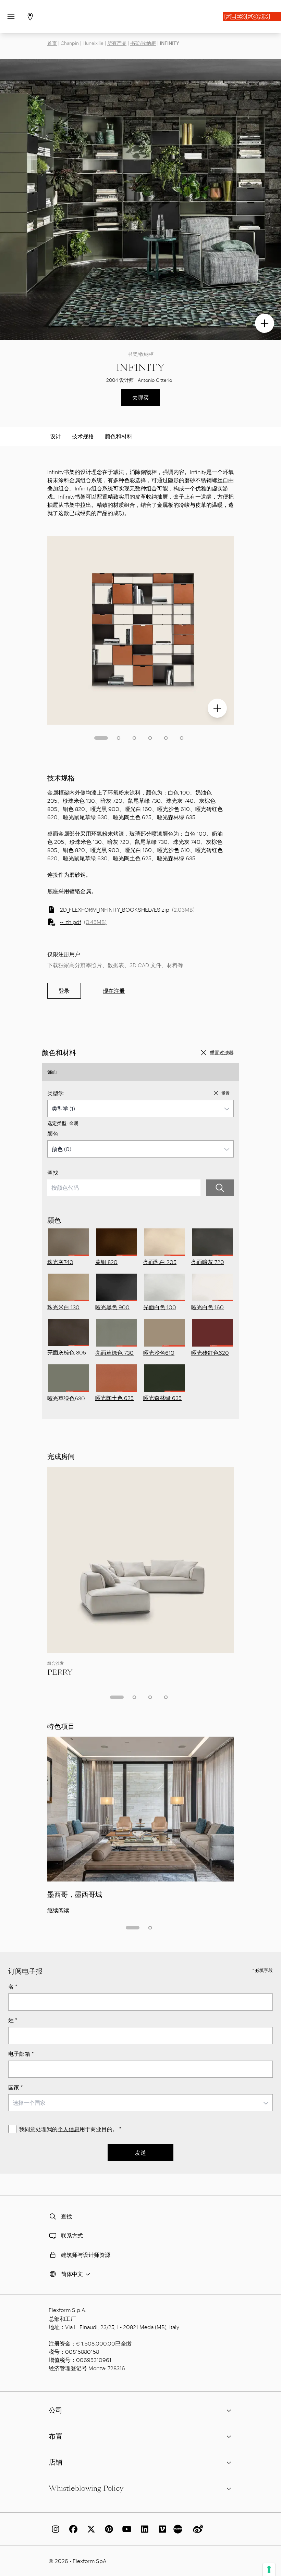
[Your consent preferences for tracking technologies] (269, 2569)
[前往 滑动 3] (134, 738)
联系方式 (72, 2235)
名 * (13, 1986)
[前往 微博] (197, 2529)
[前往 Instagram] (54, 2529)
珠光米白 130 (63, 1307)
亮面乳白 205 (160, 1262)
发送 (140, 2153)
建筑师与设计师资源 (86, 2255)
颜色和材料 (119, 436)
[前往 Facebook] (72, 2529)
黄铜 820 (106, 1262)
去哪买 (140, 397)
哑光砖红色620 (210, 1353)
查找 (53, 1172)
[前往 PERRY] (140, 1560)
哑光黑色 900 (112, 1307)
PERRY (60, 1672)
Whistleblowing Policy (86, 2488)
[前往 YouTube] (125, 2529)
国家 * (16, 2087)
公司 (56, 2410)
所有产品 (117, 43)
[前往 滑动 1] (101, 738)
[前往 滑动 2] (119, 738)
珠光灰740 (60, 1262)
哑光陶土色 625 (114, 1398)
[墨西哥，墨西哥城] (140, 1809)
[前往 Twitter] (90, 2529)
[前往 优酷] (179, 2529)
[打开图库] (265, 323)
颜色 (53, 1133)
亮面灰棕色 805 (67, 1352)
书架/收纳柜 (143, 43)
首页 (52, 43)
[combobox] (140, 1109)
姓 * (13, 2020)
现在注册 (114, 991)
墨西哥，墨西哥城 (75, 1895)
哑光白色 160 (207, 1307)
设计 (56, 436)
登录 (64, 991)
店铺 (56, 2462)
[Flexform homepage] (252, 17)
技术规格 (83, 436)
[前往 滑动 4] (150, 738)
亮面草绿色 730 (114, 1353)
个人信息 (69, 2129)
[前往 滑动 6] (182, 738)
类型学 (56, 1093)
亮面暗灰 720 (208, 1262)
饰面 (52, 1072)
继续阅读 (58, 1910)
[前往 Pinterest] (108, 2529)
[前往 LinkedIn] (143, 2529)
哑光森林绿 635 (162, 1398)
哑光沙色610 (159, 1353)
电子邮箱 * (21, 2054)
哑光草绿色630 (66, 1398)
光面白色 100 (160, 1307)
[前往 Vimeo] (161, 2529)
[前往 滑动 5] (166, 738)
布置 (56, 2436)
